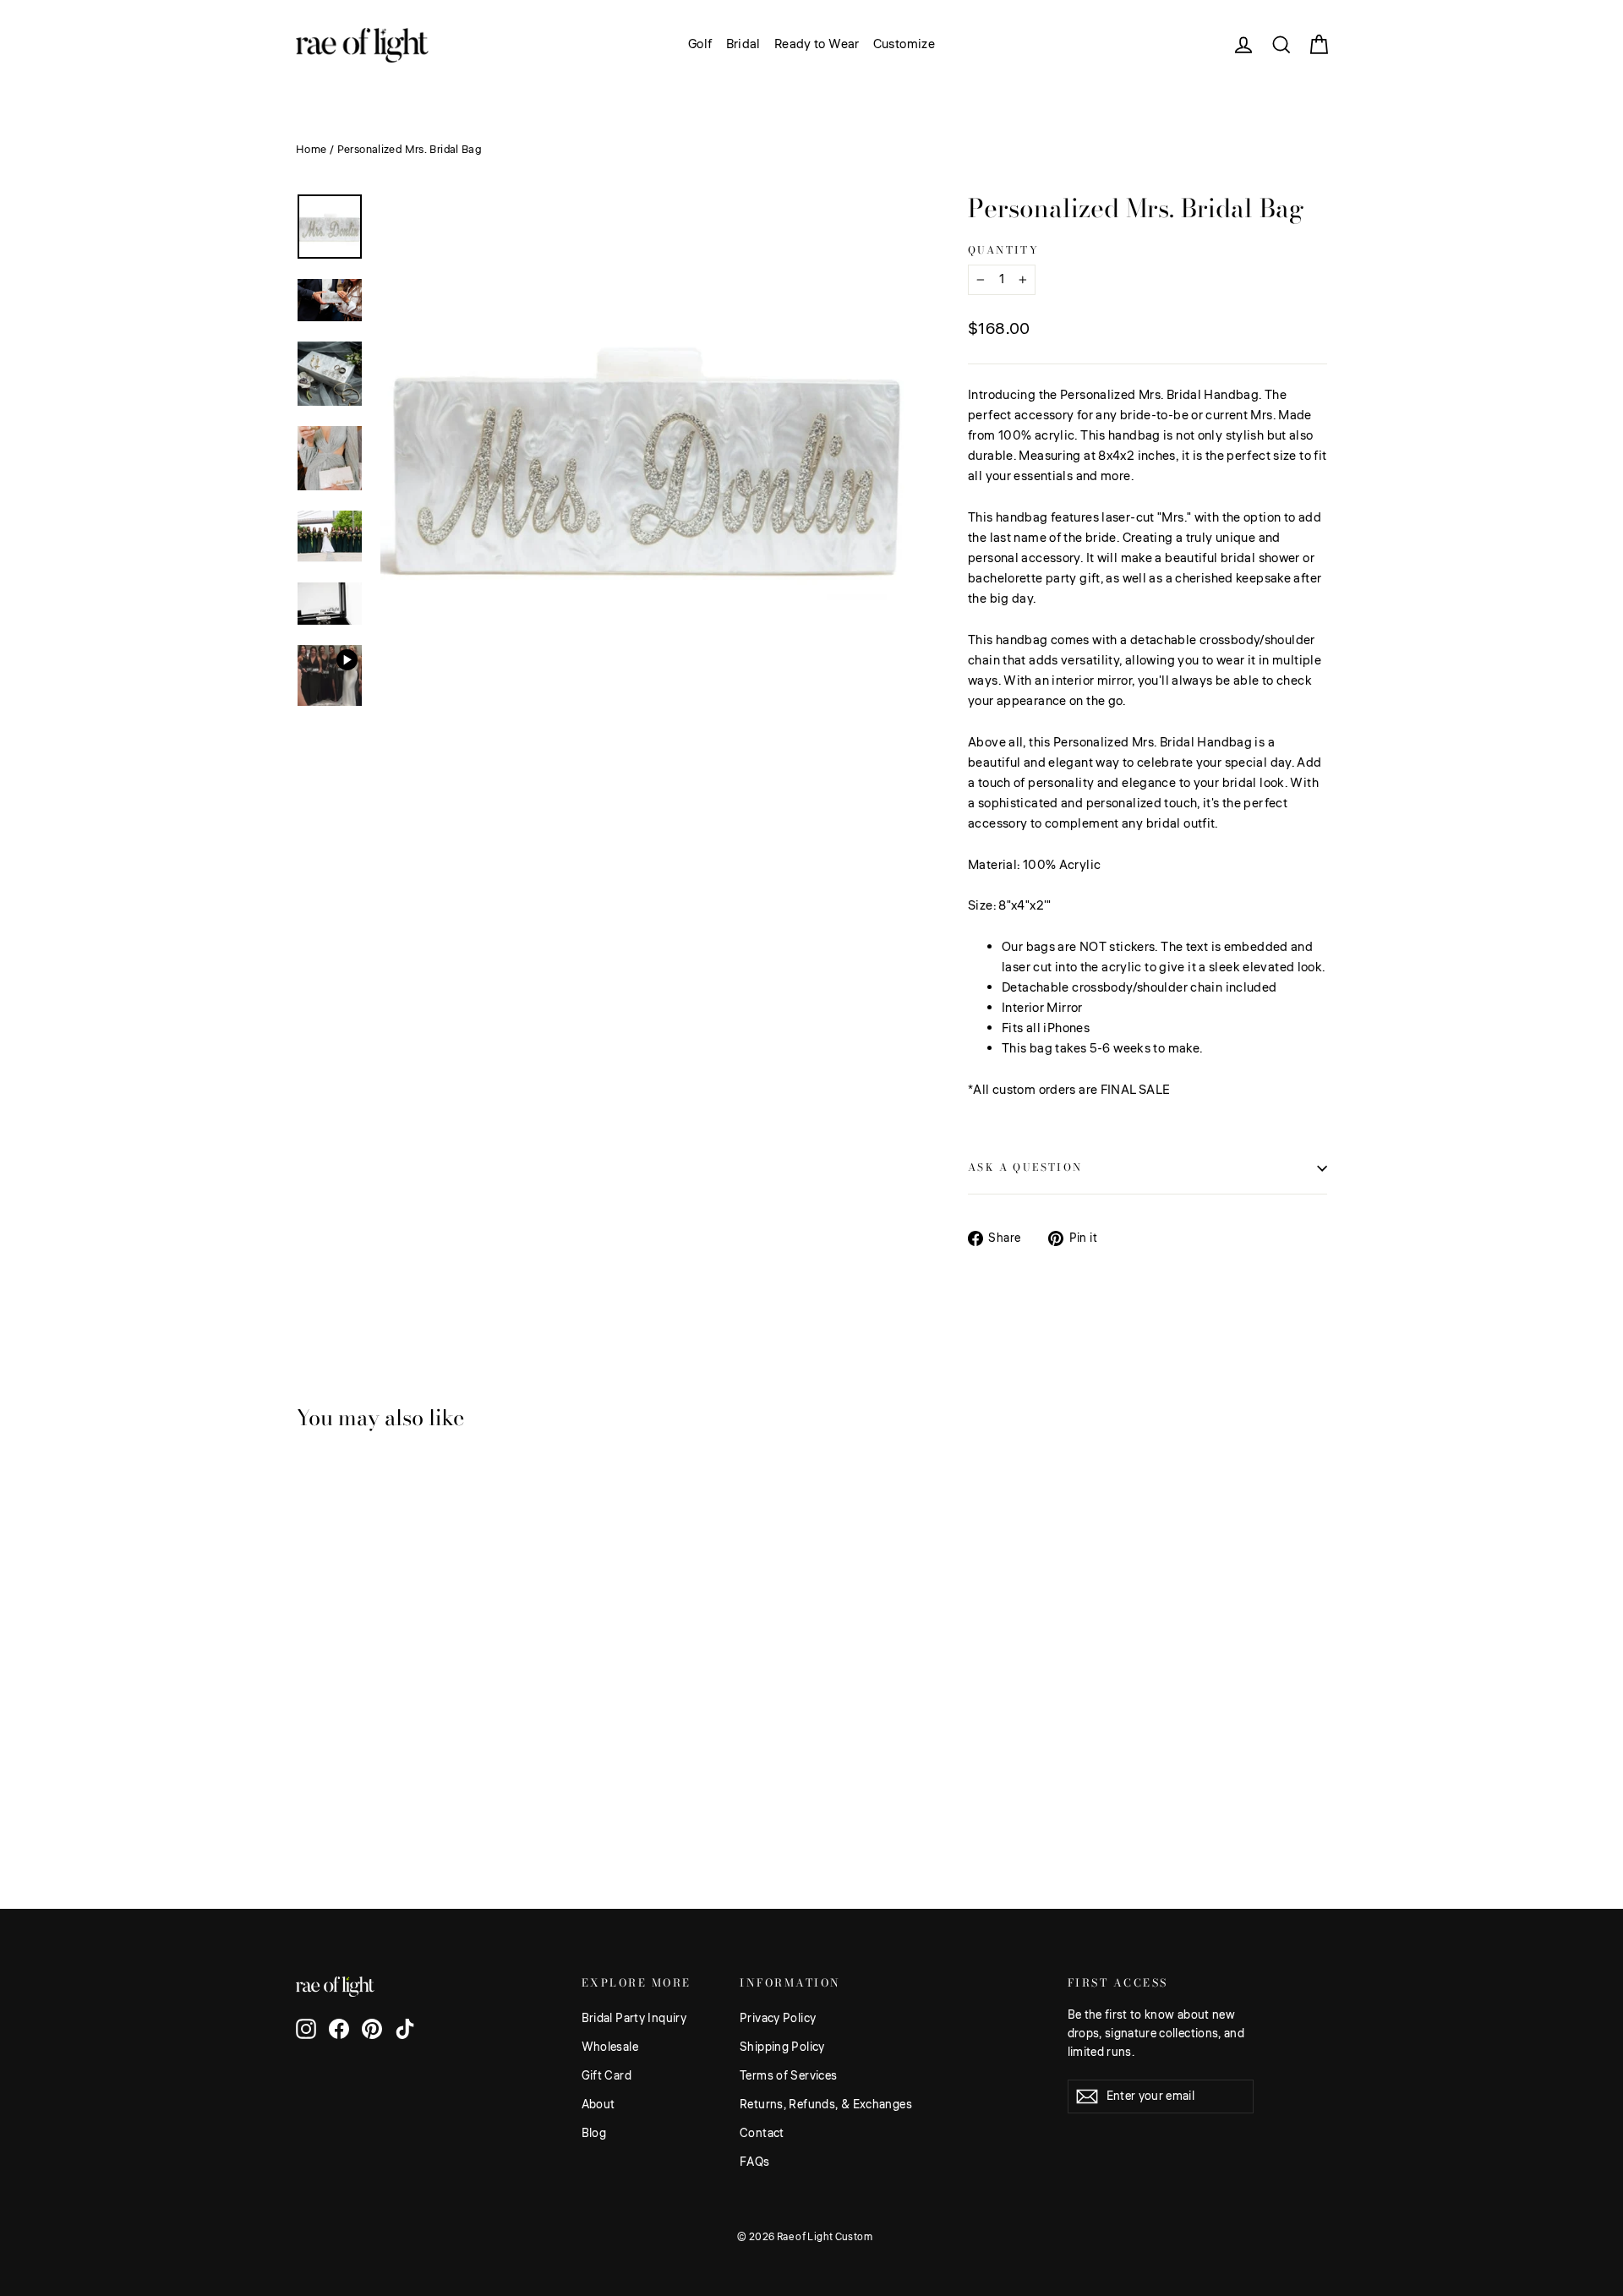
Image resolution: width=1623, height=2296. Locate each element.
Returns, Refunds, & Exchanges (826, 2105)
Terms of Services (788, 2076)
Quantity (1003, 250)
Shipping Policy (782, 2047)
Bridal (743, 44)
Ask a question (1025, 1167)
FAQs (755, 2162)
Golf (700, 44)
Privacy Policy (778, 2019)
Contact (762, 2134)
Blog (594, 2134)
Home (311, 150)
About (598, 2105)
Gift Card (607, 2076)
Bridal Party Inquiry (634, 2019)
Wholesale (610, 2047)
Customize (904, 44)
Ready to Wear (817, 44)
